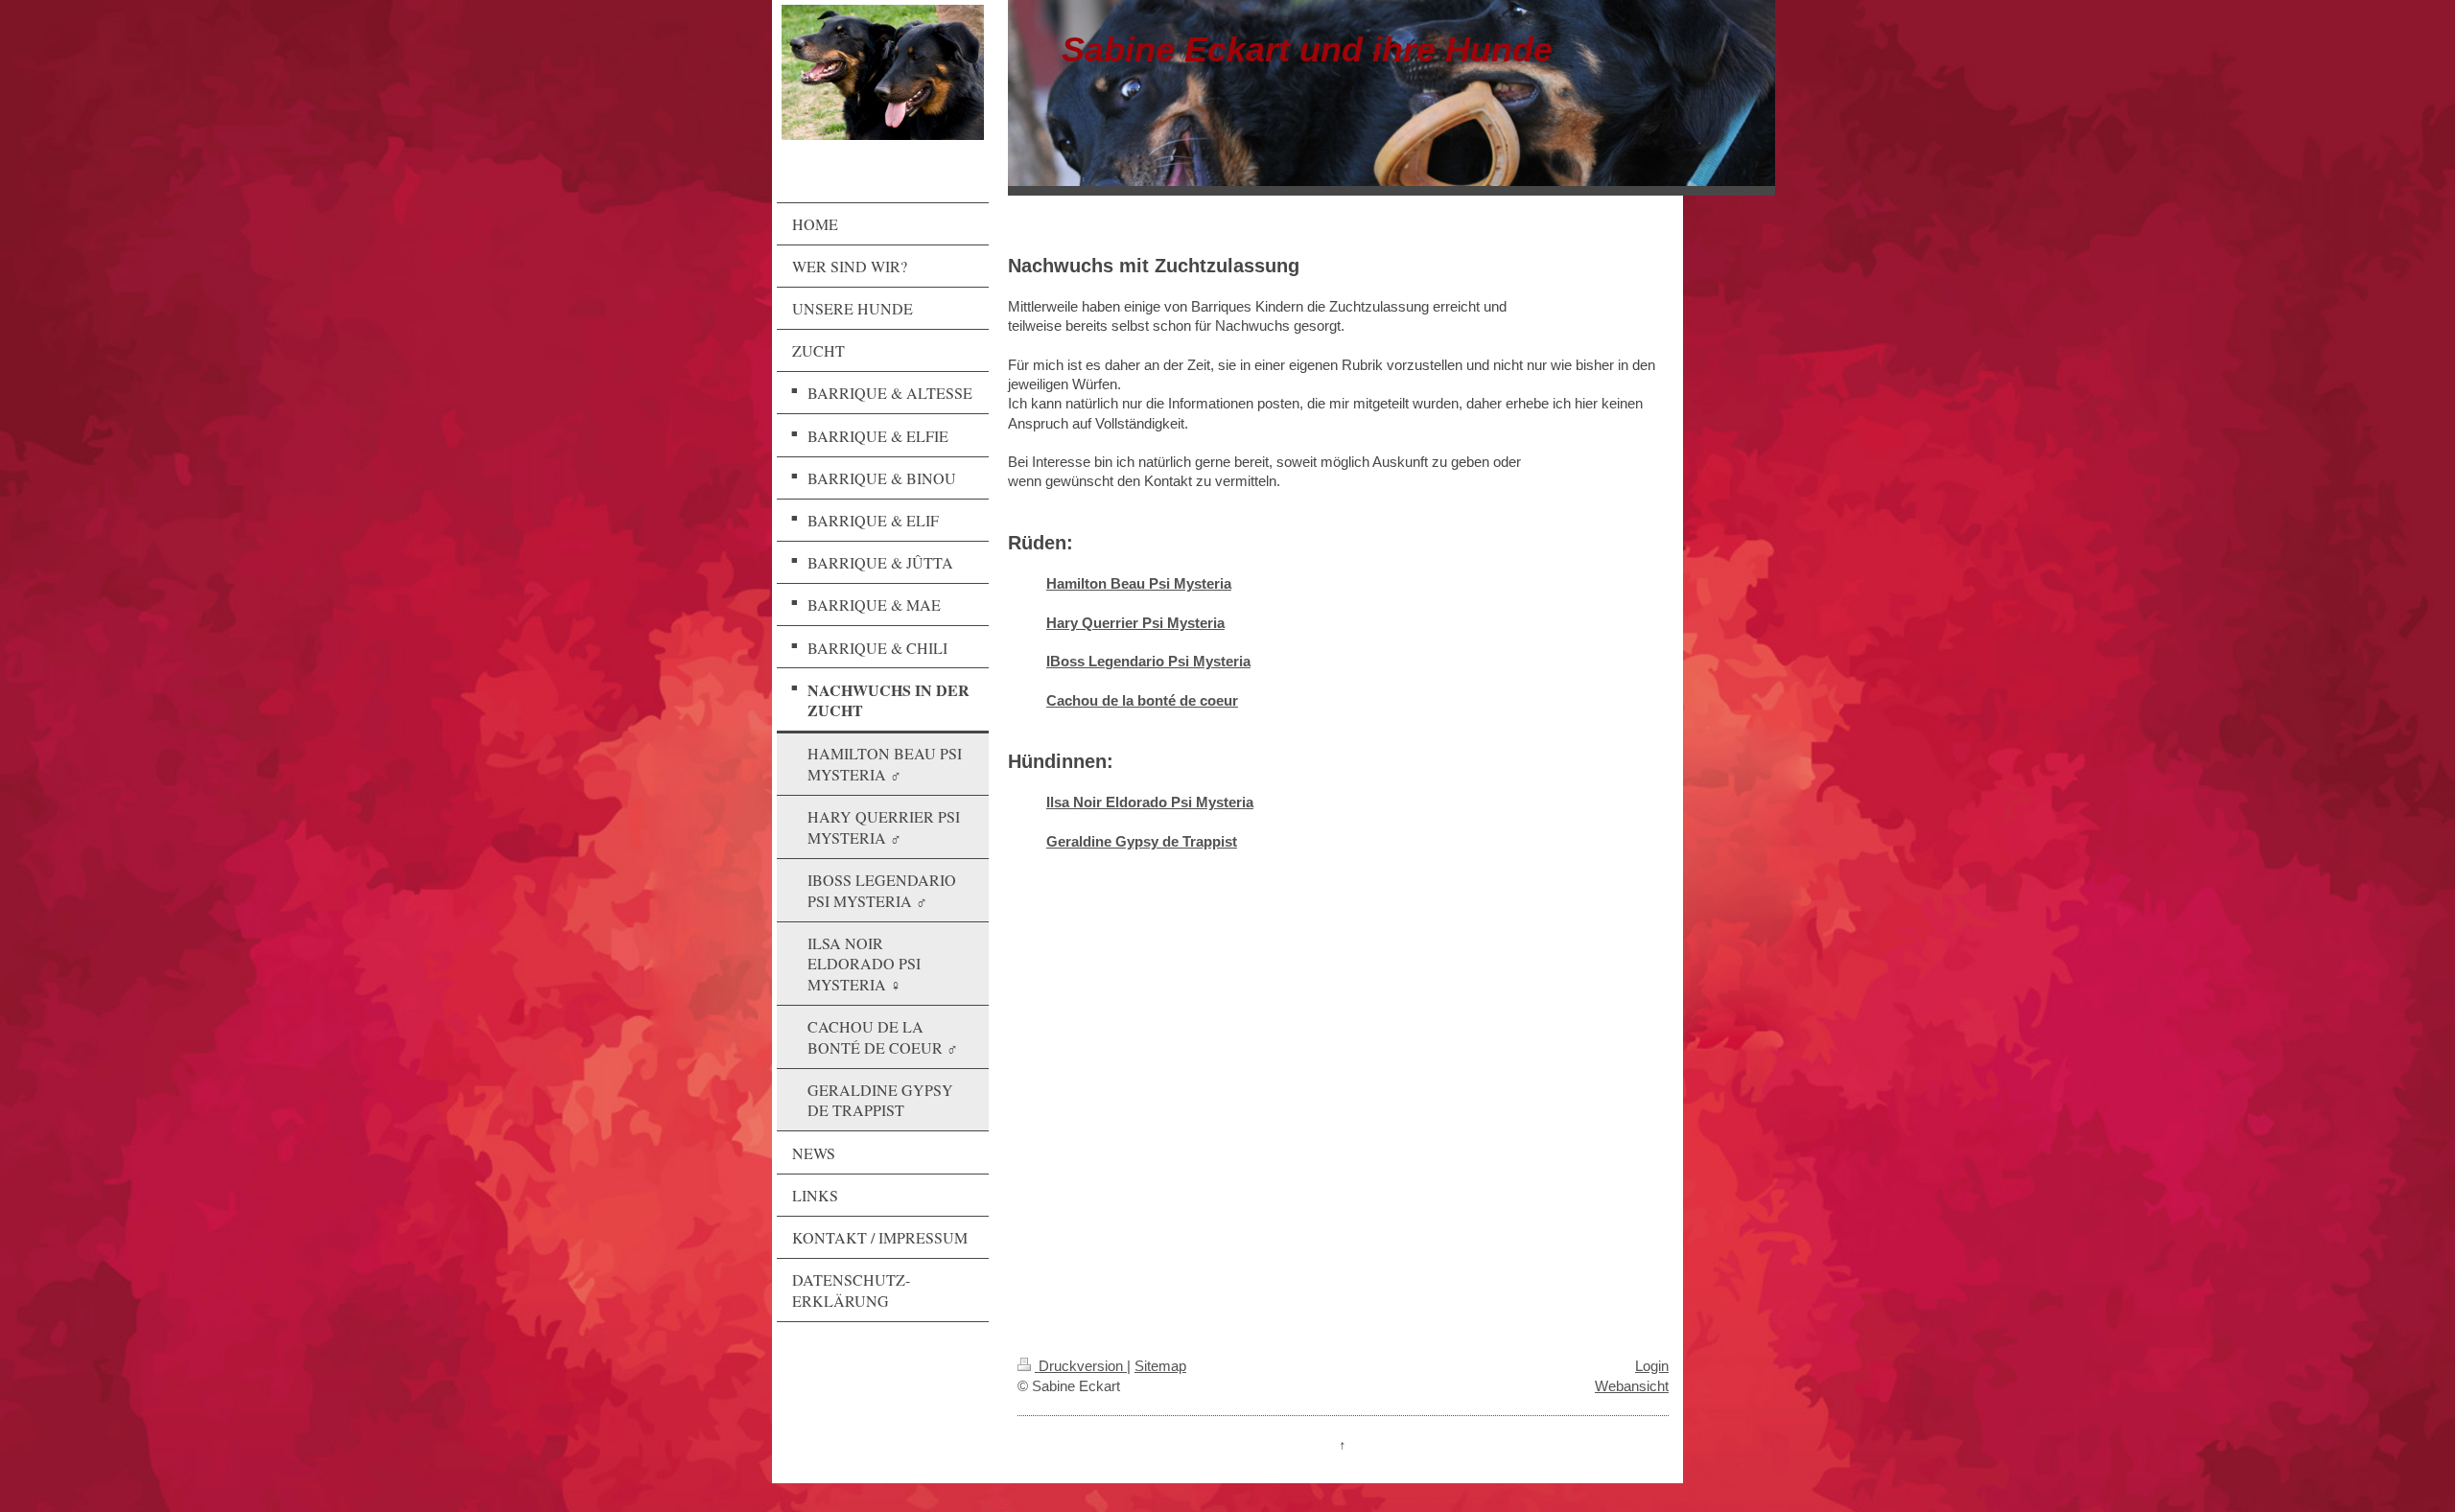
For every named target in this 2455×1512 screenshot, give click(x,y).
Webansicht (1632, 1386)
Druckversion (1081, 1366)
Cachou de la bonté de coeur (1142, 700)
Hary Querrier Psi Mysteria (1135, 623)
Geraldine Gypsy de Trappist (1142, 841)
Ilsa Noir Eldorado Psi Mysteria (1150, 802)
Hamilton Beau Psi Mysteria (1139, 583)
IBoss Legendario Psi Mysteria (1148, 661)
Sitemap (1160, 1366)
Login (1652, 1366)
